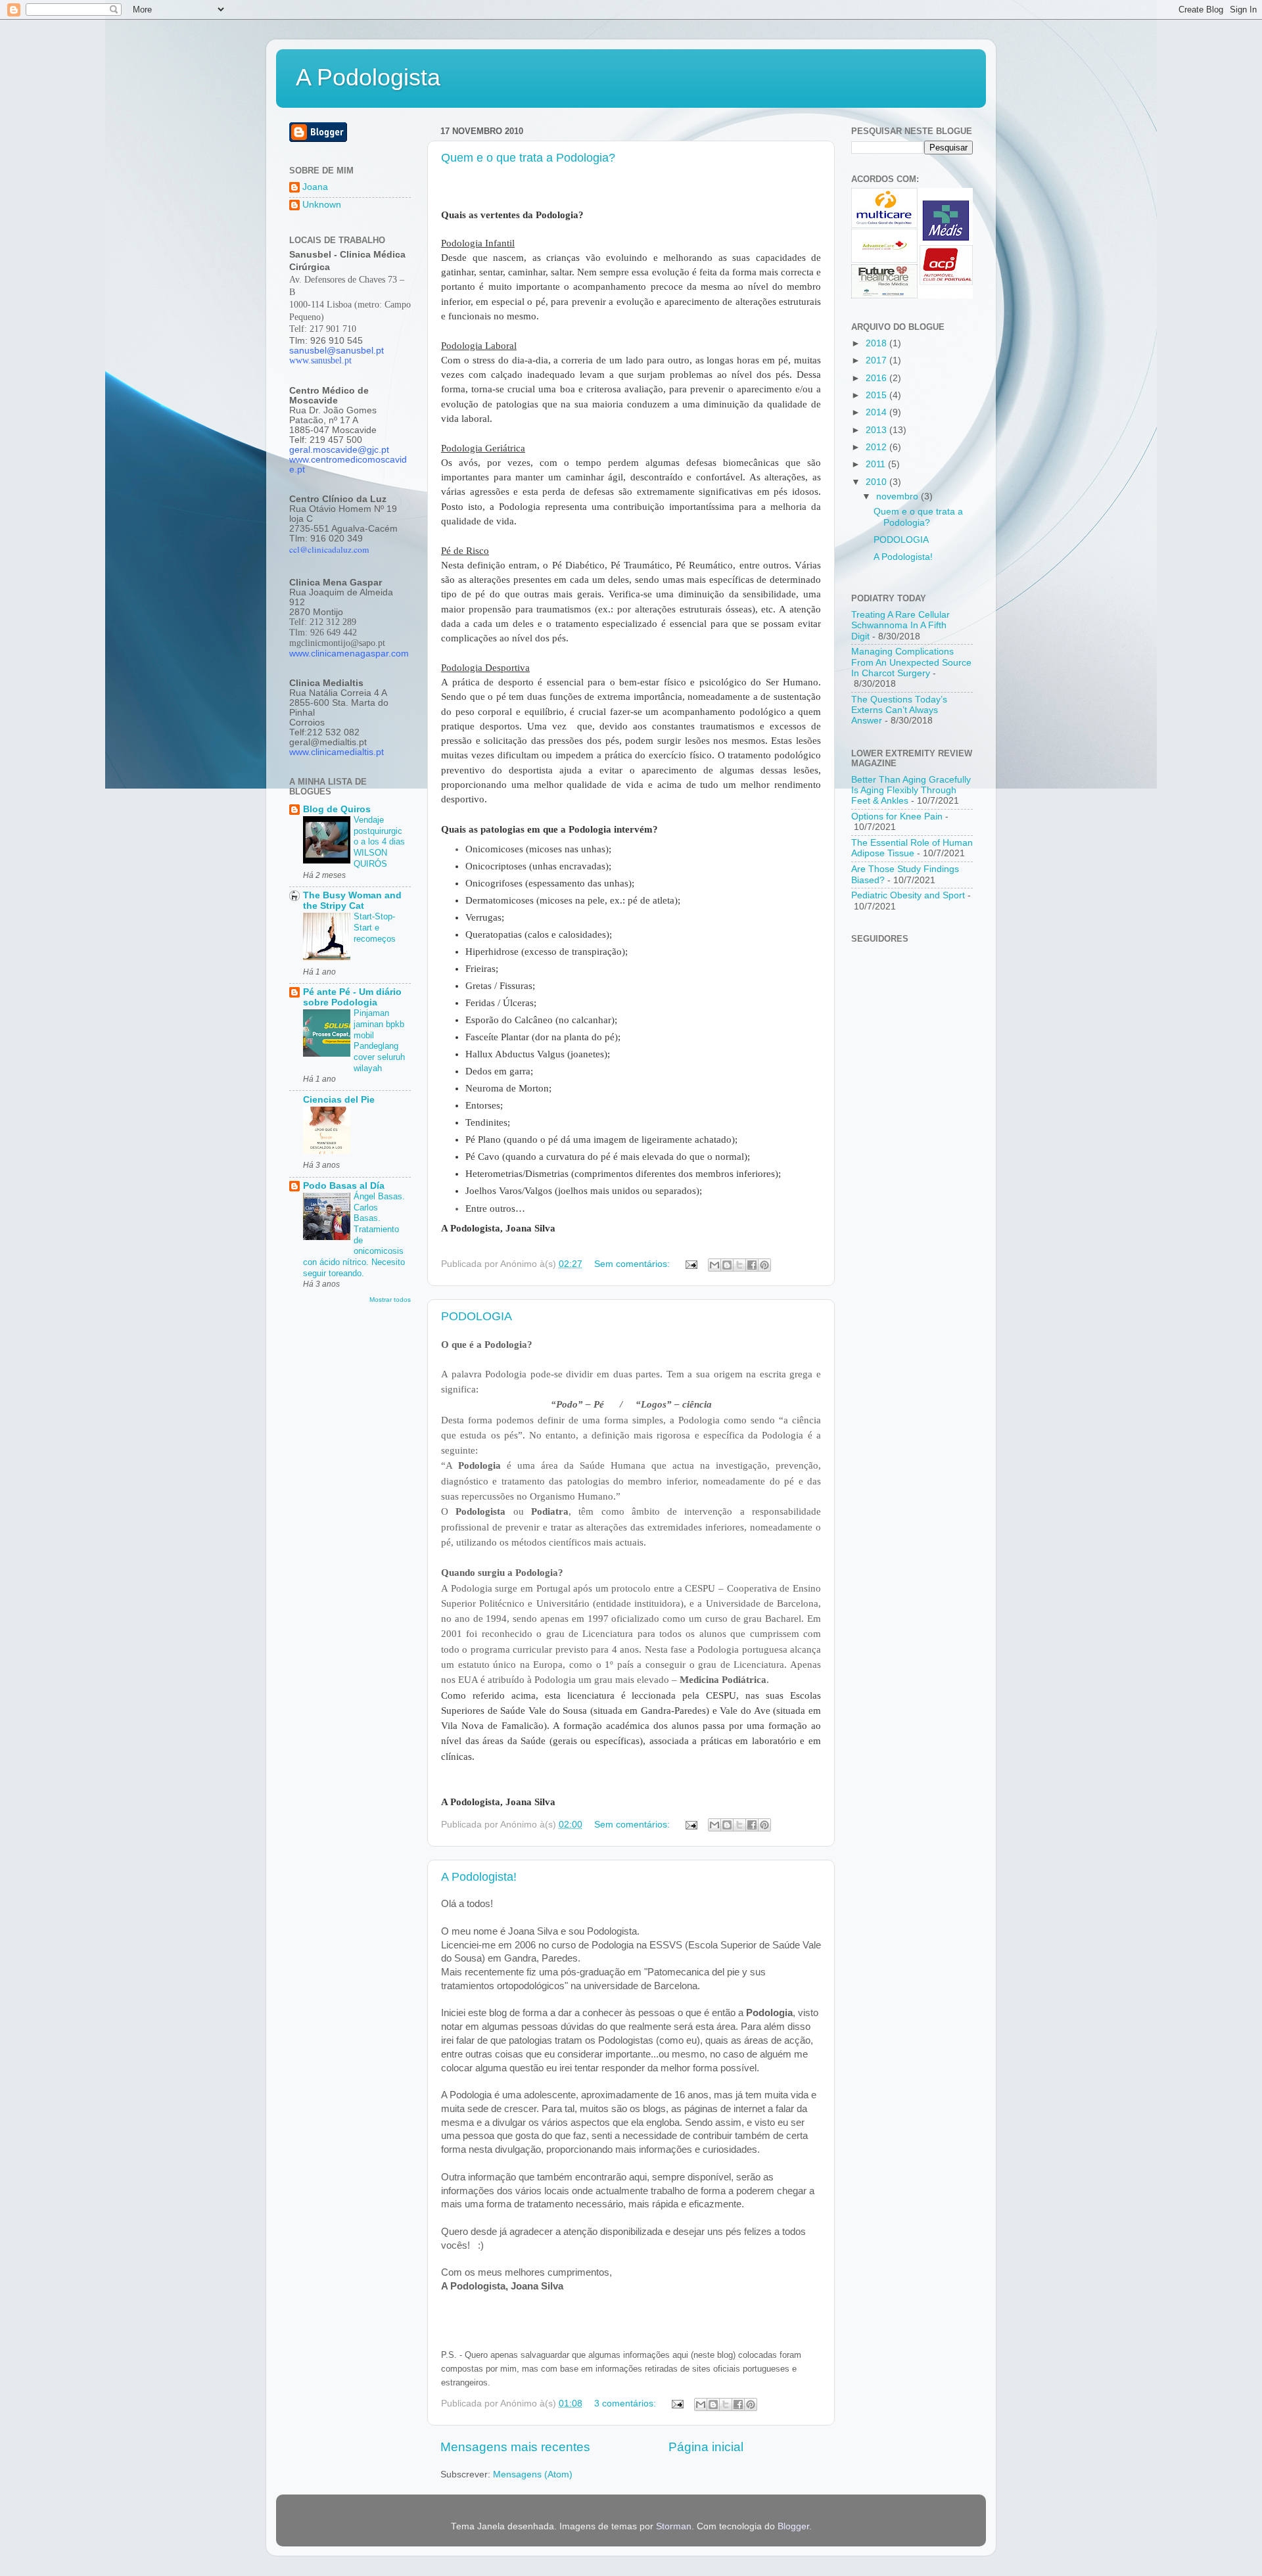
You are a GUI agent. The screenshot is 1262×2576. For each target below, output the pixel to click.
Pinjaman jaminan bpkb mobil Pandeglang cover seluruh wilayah (379, 1040)
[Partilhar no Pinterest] (764, 1265)
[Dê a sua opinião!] (727, 1265)
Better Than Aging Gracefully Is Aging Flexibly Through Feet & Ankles (911, 790)
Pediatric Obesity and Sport (908, 895)
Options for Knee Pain (897, 816)
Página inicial (706, 2447)
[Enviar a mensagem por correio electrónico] (690, 1264)
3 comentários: (626, 2403)
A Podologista (368, 77)
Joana (315, 187)
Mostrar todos (390, 1299)
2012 (877, 447)
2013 (877, 430)
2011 (877, 464)
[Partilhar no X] (739, 1265)
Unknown (322, 205)
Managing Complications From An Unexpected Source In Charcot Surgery (911, 662)
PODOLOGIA (477, 1316)
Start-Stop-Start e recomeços (375, 927)
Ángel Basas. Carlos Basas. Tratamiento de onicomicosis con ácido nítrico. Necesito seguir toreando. (354, 1235)
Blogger (793, 2526)
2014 (877, 412)
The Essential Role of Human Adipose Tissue (912, 848)
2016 (877, 378)
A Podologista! (479, 1877)
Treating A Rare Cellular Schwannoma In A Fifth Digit (900, 625)
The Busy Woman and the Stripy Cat (352, 901)
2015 (877, 395)
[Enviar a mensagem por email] (714, 1265)
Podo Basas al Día (344, 1186)
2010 (877, 482)
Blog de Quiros (337, 809)
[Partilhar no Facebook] (752, 1265)
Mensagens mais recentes (515, 2447)
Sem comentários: (633, 1264)
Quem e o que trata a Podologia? (528, 158)
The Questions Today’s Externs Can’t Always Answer (899, 710)
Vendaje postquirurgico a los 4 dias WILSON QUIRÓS (379, 842)
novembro (899, 496)
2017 (877, 360)
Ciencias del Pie (339, 1100)
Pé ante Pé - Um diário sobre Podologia (352, 997)
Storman (674, 2526)
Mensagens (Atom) (533, 2474)
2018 (877, 343)
